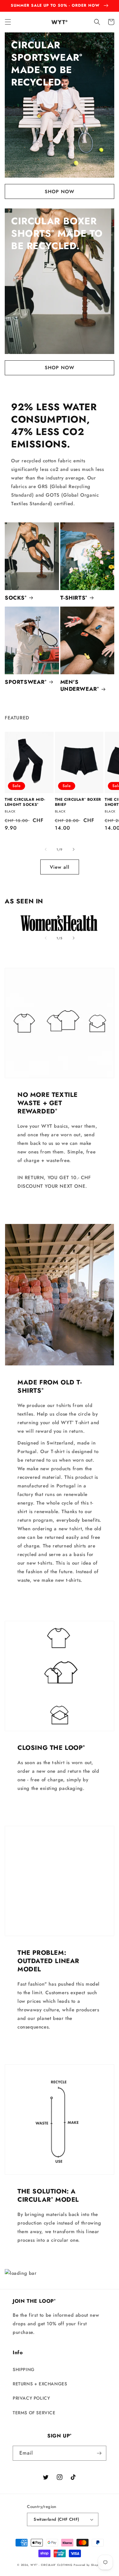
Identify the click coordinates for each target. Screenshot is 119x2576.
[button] (8, 22)
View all (60, 867)
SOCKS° (16, 598)
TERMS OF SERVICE (34, 2413)
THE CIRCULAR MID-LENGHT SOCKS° (25, 802)
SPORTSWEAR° (26, 682)
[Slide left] (46, 849)
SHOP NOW (60, 192)
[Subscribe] (99, 2453)
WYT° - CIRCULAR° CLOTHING (52, 2565)
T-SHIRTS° (74, 598)
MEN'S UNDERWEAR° (80, 685)
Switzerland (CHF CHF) (56, 2519)
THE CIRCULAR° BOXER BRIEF (78, 802)
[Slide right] (74, 849)
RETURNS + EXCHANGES (40, 2384)
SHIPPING (24, 2369)
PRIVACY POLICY (31, 2398)
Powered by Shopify (88, 2565)
